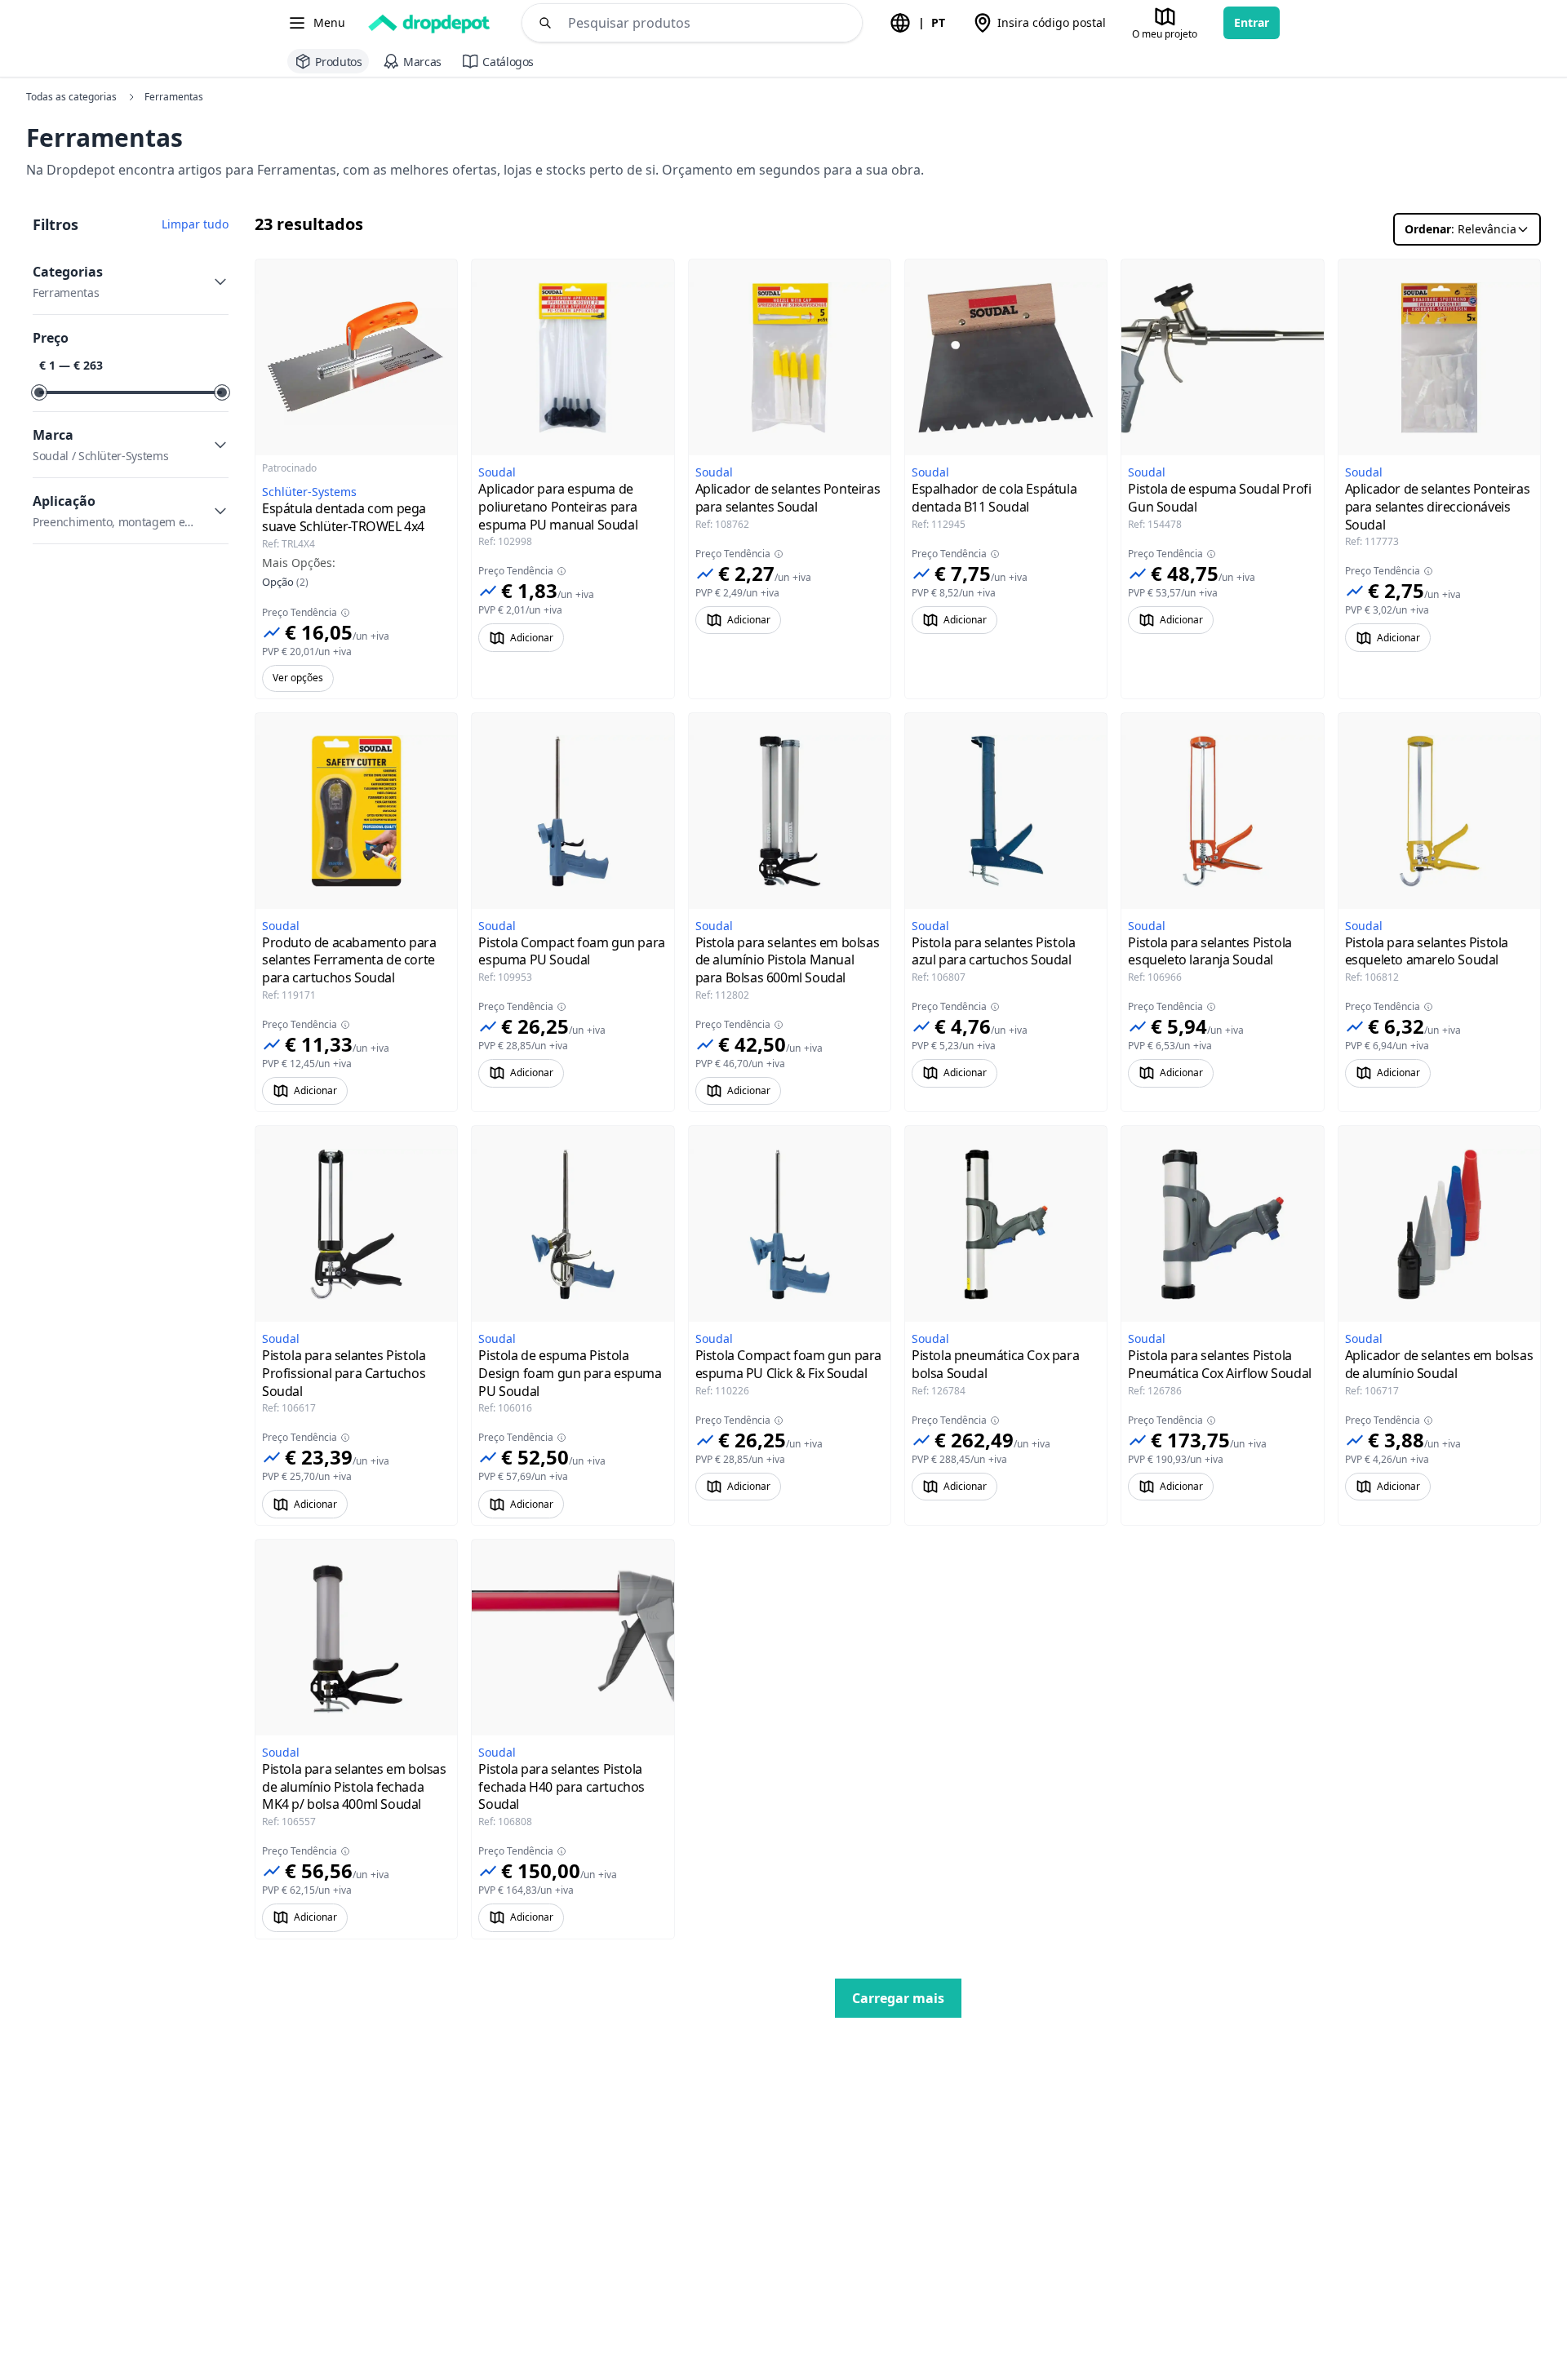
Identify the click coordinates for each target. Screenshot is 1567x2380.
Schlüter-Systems (309, 492)
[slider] (39, 392)
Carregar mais (898, 1998)
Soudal (497, 472)
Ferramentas (174, 97)
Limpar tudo (195, 224)
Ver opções (298, 678)
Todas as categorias (71, 97)
